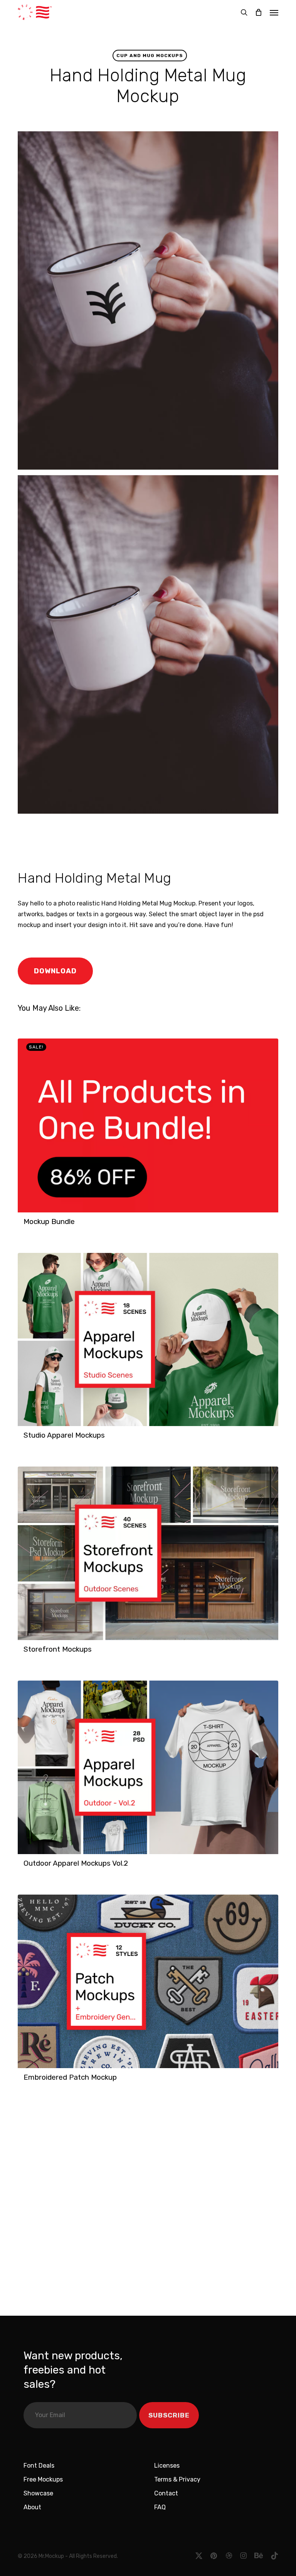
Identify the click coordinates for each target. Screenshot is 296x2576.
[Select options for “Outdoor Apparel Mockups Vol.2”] (26, 1867)
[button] (274, 12)
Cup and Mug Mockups (150, 56)
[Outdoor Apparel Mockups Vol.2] (148, 1767)
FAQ (160, 2507)
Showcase (38, 2493)
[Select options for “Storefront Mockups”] (26, 1653)
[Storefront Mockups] (148, 1553)
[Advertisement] (125, 840)
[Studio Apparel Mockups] (148, 1340)
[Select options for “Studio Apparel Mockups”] (26, 1439)
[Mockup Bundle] (148, 1125)
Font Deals (39, 2466)
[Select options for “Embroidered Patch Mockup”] (26, 2081)
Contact (166, 2493)
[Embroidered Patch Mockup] (148, 1981)
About (32, 2507)
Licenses (167, 2466)
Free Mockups (43, 2479)
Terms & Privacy (177, 2479)
